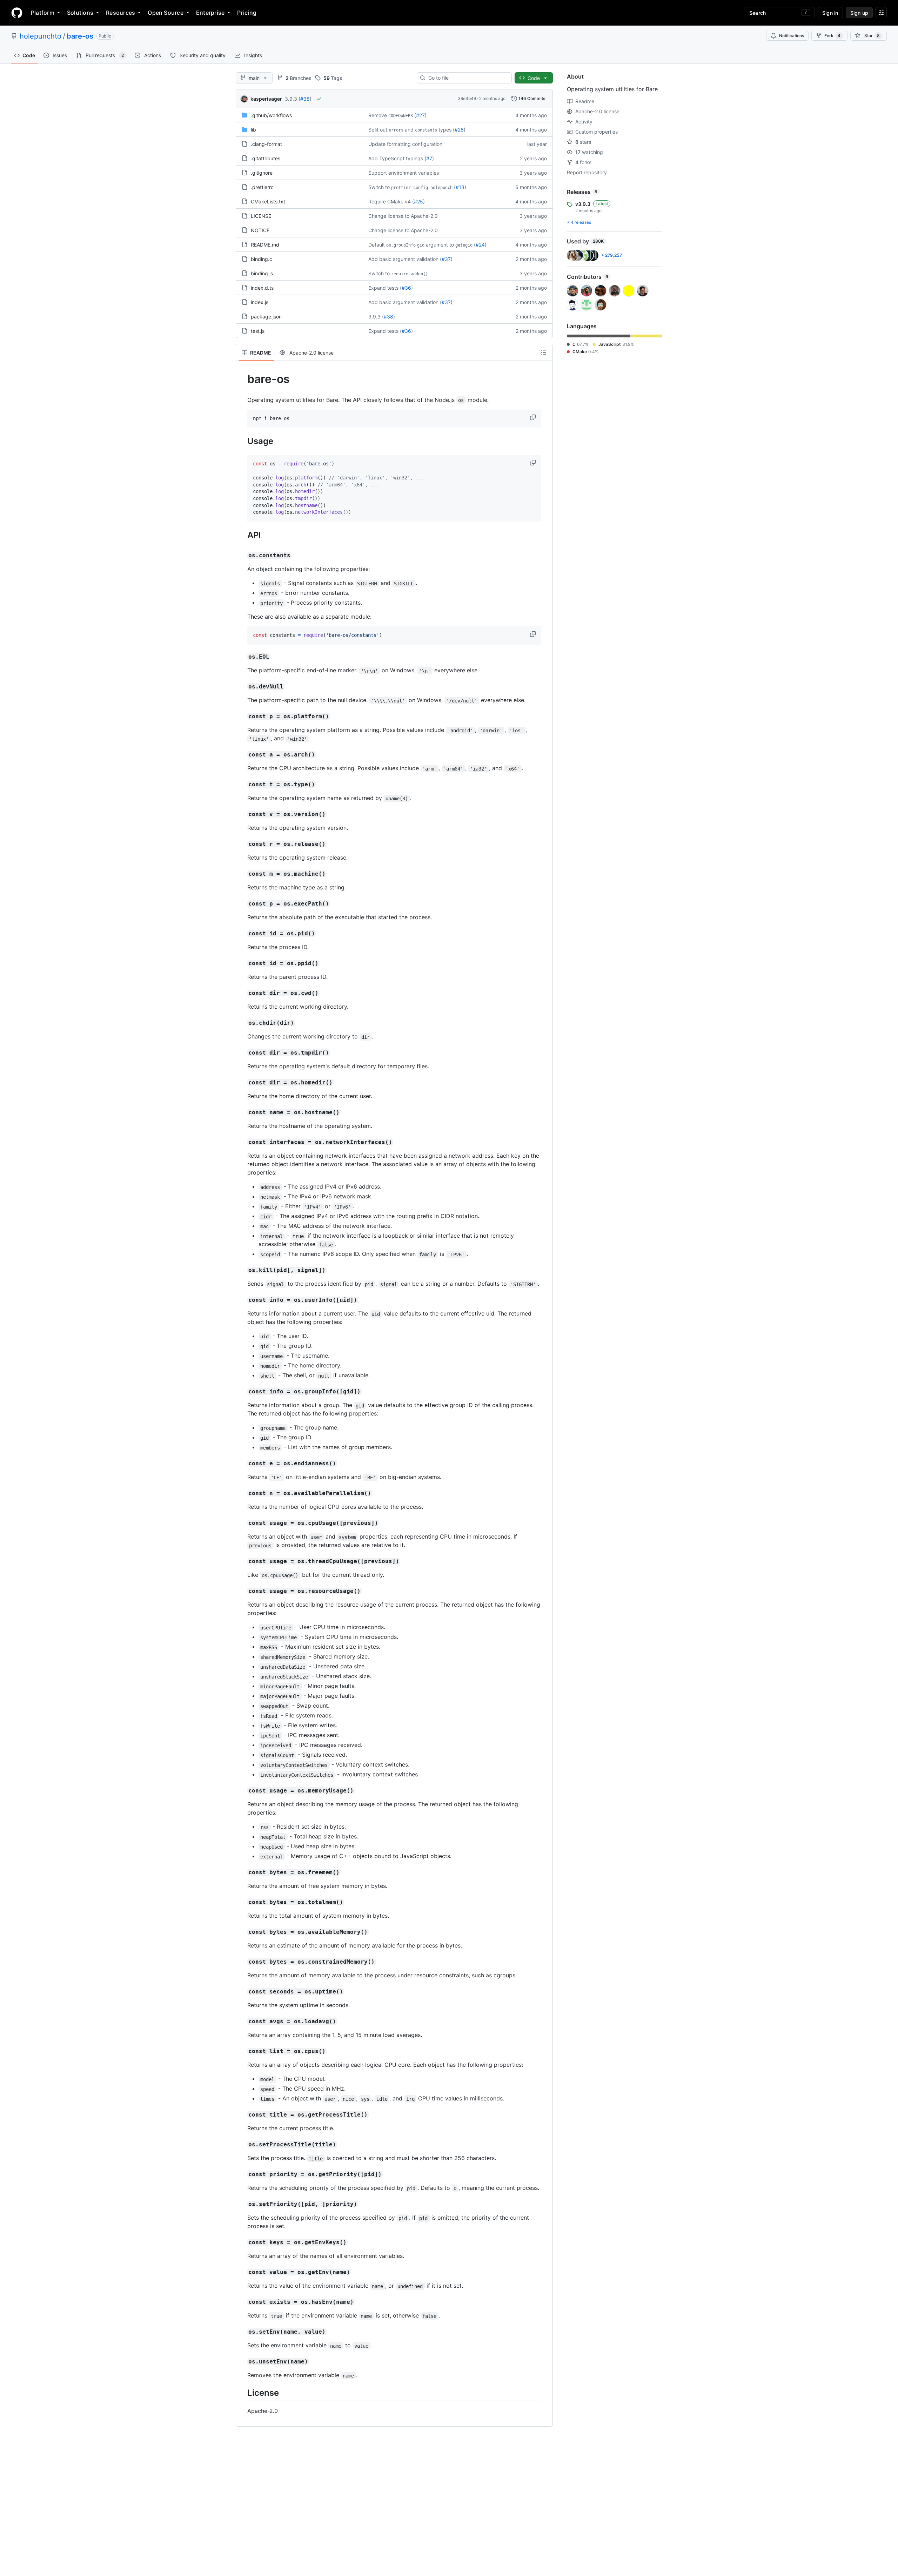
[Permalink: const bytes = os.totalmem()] (242, 1902)
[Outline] (544, 352)
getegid (464, 245)
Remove (378, 115)
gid (421, 245)
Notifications (792, 36)
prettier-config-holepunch (422, 188)
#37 (446, 259)
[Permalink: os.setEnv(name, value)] (242, 2332)
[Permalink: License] (242, 2393)
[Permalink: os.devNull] (242, 687)
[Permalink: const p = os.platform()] (242, 717)
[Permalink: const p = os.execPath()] (242, 904)
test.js (258, 331)
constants (426, 130)
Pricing (247, 13)
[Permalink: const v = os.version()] (242, 814)
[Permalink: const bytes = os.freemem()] (242, 1872)
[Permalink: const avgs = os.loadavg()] (242, 2022)
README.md (265, 245)
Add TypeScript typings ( (397, 158)
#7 (429, 158)
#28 (459, 130)
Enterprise (210, 13)
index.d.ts (262, 288)
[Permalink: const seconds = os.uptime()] (242, 1992)
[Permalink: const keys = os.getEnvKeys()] (242, 2242)
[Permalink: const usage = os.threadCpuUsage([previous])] (242, 1561)
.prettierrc (262, 187)
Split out (378, 130)
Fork (832, 36)
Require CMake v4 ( (391, 201)
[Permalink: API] (242, 535)
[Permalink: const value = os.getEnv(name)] (242, 2272)
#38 (305, 99)
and (409, 130)
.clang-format (266, 144)
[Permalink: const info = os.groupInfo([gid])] (242, 1392)
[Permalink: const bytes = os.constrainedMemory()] (242, 1962)
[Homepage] (17, 13)
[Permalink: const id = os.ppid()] (242, 963)
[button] (534, 417)
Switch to (379, 187)
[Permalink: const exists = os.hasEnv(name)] (242, 2302)
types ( (447, 130)
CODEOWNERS (401, 116)
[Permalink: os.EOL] (242, 657)
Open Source (166, 13)
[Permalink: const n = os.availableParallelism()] (242, 1493)
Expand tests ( (385, 288)
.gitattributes (266, 158)
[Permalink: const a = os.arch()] (242, 755)
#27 (420, 115)
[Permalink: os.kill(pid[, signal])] (242, 1270)
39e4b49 (467, 98)
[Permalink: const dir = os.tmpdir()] (242, 1053)
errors (396, 130)
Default (377, 245)
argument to (440, 245)
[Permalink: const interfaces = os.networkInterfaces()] (242, 1142)
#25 (418, 201)
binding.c (262, 259)
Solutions (80, 13)
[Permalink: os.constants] (242, 556)
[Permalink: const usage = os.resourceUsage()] (242, 1591)
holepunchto (41, 36)
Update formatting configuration (405, 144)
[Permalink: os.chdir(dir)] (242, 1023)
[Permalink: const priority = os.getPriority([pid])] (242, 2174)
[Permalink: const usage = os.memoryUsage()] (242, 1791)
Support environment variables (404, 173)
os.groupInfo (401, 245)
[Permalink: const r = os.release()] (242, 844)
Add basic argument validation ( (405, 259)
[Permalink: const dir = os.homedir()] (242, 1083)
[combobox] (467, 78)
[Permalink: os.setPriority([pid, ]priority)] (242, 2204)
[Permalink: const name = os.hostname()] (242, 1112)
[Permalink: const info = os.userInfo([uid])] (242, 1300)
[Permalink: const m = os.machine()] (242, 874)
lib (253, 130)
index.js (260, 302)
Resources (120, 13)
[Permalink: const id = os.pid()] (242, 934)
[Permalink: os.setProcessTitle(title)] (242, 2145)
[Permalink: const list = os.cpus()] (242, 2051)
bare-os (80, 36)
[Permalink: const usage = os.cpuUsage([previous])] (242, 1523)
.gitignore (262, 173)
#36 (406, 288)
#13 (460, 187)
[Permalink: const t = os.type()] (242, 785)
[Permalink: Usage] (242, 441)
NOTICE (260, 230)
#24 (480, 245)
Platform (43, 13)
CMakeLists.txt (268, 201)
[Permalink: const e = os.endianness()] (242, 1464)
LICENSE (261, 216)
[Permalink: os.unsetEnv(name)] (242, 2362)
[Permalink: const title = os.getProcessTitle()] (242, 2115)
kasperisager (266, 99)
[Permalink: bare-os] (242, 379)
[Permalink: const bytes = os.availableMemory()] (242, 1932)
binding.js (262, 273)
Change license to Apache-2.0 (403, 216)
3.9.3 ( (293, 99)
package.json (266, 317)
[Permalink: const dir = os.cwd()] (242, 993)
